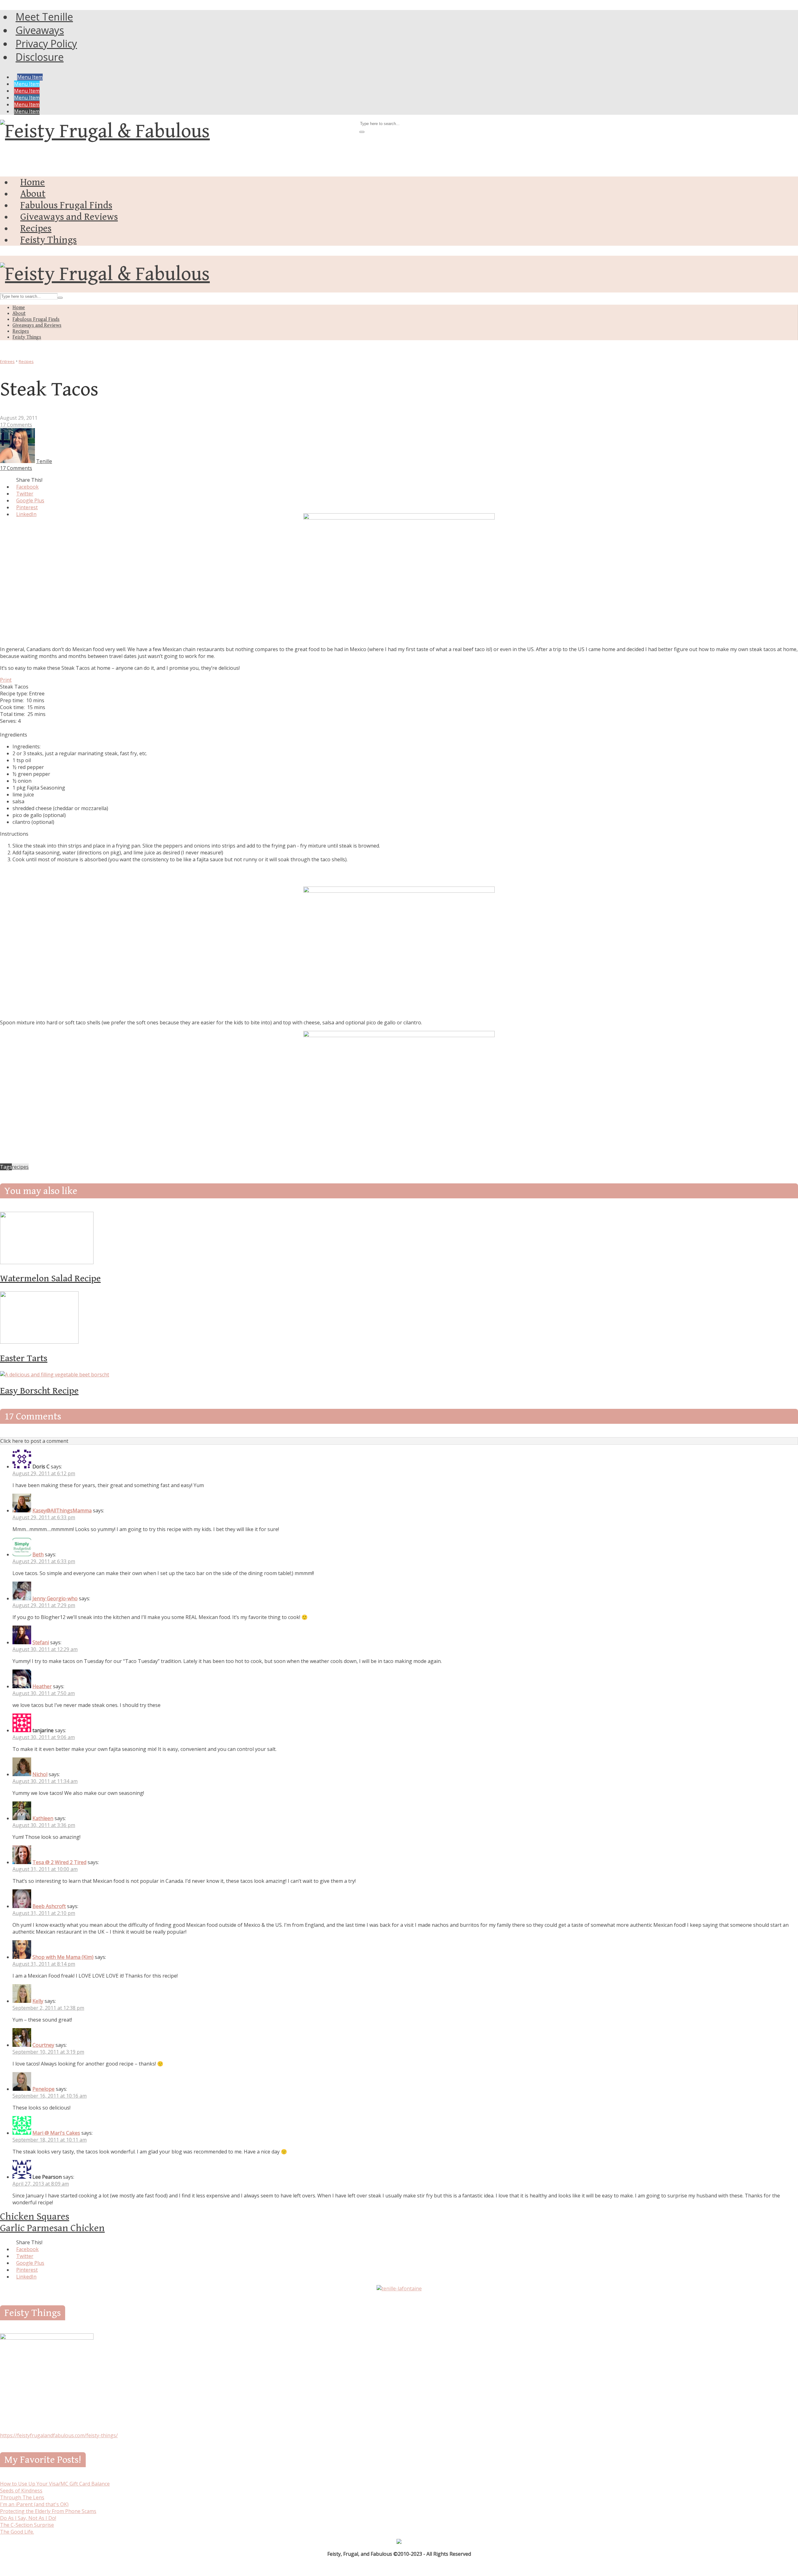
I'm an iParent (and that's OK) (34, 2504)
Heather (42, 1686)
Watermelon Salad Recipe (50, 1278)
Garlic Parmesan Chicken (52, 2228)
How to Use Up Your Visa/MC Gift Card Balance (55, 2484)
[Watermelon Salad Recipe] (47, 1262)
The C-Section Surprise (27, 2525)
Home (33, 182)
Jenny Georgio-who (55, 1598)
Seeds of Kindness (21, 2491)
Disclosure (40, 57)
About (33, 194)
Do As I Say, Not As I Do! (28, 2518)
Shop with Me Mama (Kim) (63, 1957)
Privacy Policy (46, 43)
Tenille (44, 461)
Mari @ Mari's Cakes (56, 2133)
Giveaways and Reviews (69, 217)
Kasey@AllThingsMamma (62, 1510)
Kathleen (43, 1818)
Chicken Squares (35, 2217)
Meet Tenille (44, 17)
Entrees (7, 361)
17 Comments (16, 425)
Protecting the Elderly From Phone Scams (48, 2511)
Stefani (41, 1642)
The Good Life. (17, 2532)
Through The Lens (22, 2497)
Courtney (43, 2045)
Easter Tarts (24, 1358)
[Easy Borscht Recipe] (55, 1375)
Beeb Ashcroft (49, 1906)
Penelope (43, 2089)
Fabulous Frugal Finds (66, 205)
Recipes (36, 228)
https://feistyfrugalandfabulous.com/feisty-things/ (59, 2435)
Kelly (38, 2001)
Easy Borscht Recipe (39, 1391)
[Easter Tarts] (39, 1342)
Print (6, 680)
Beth (38, 1554)
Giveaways (40, 30)
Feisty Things (48, 240)
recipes (20, 1167)
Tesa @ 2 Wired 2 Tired (59, 1862)
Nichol (40, 1774)
